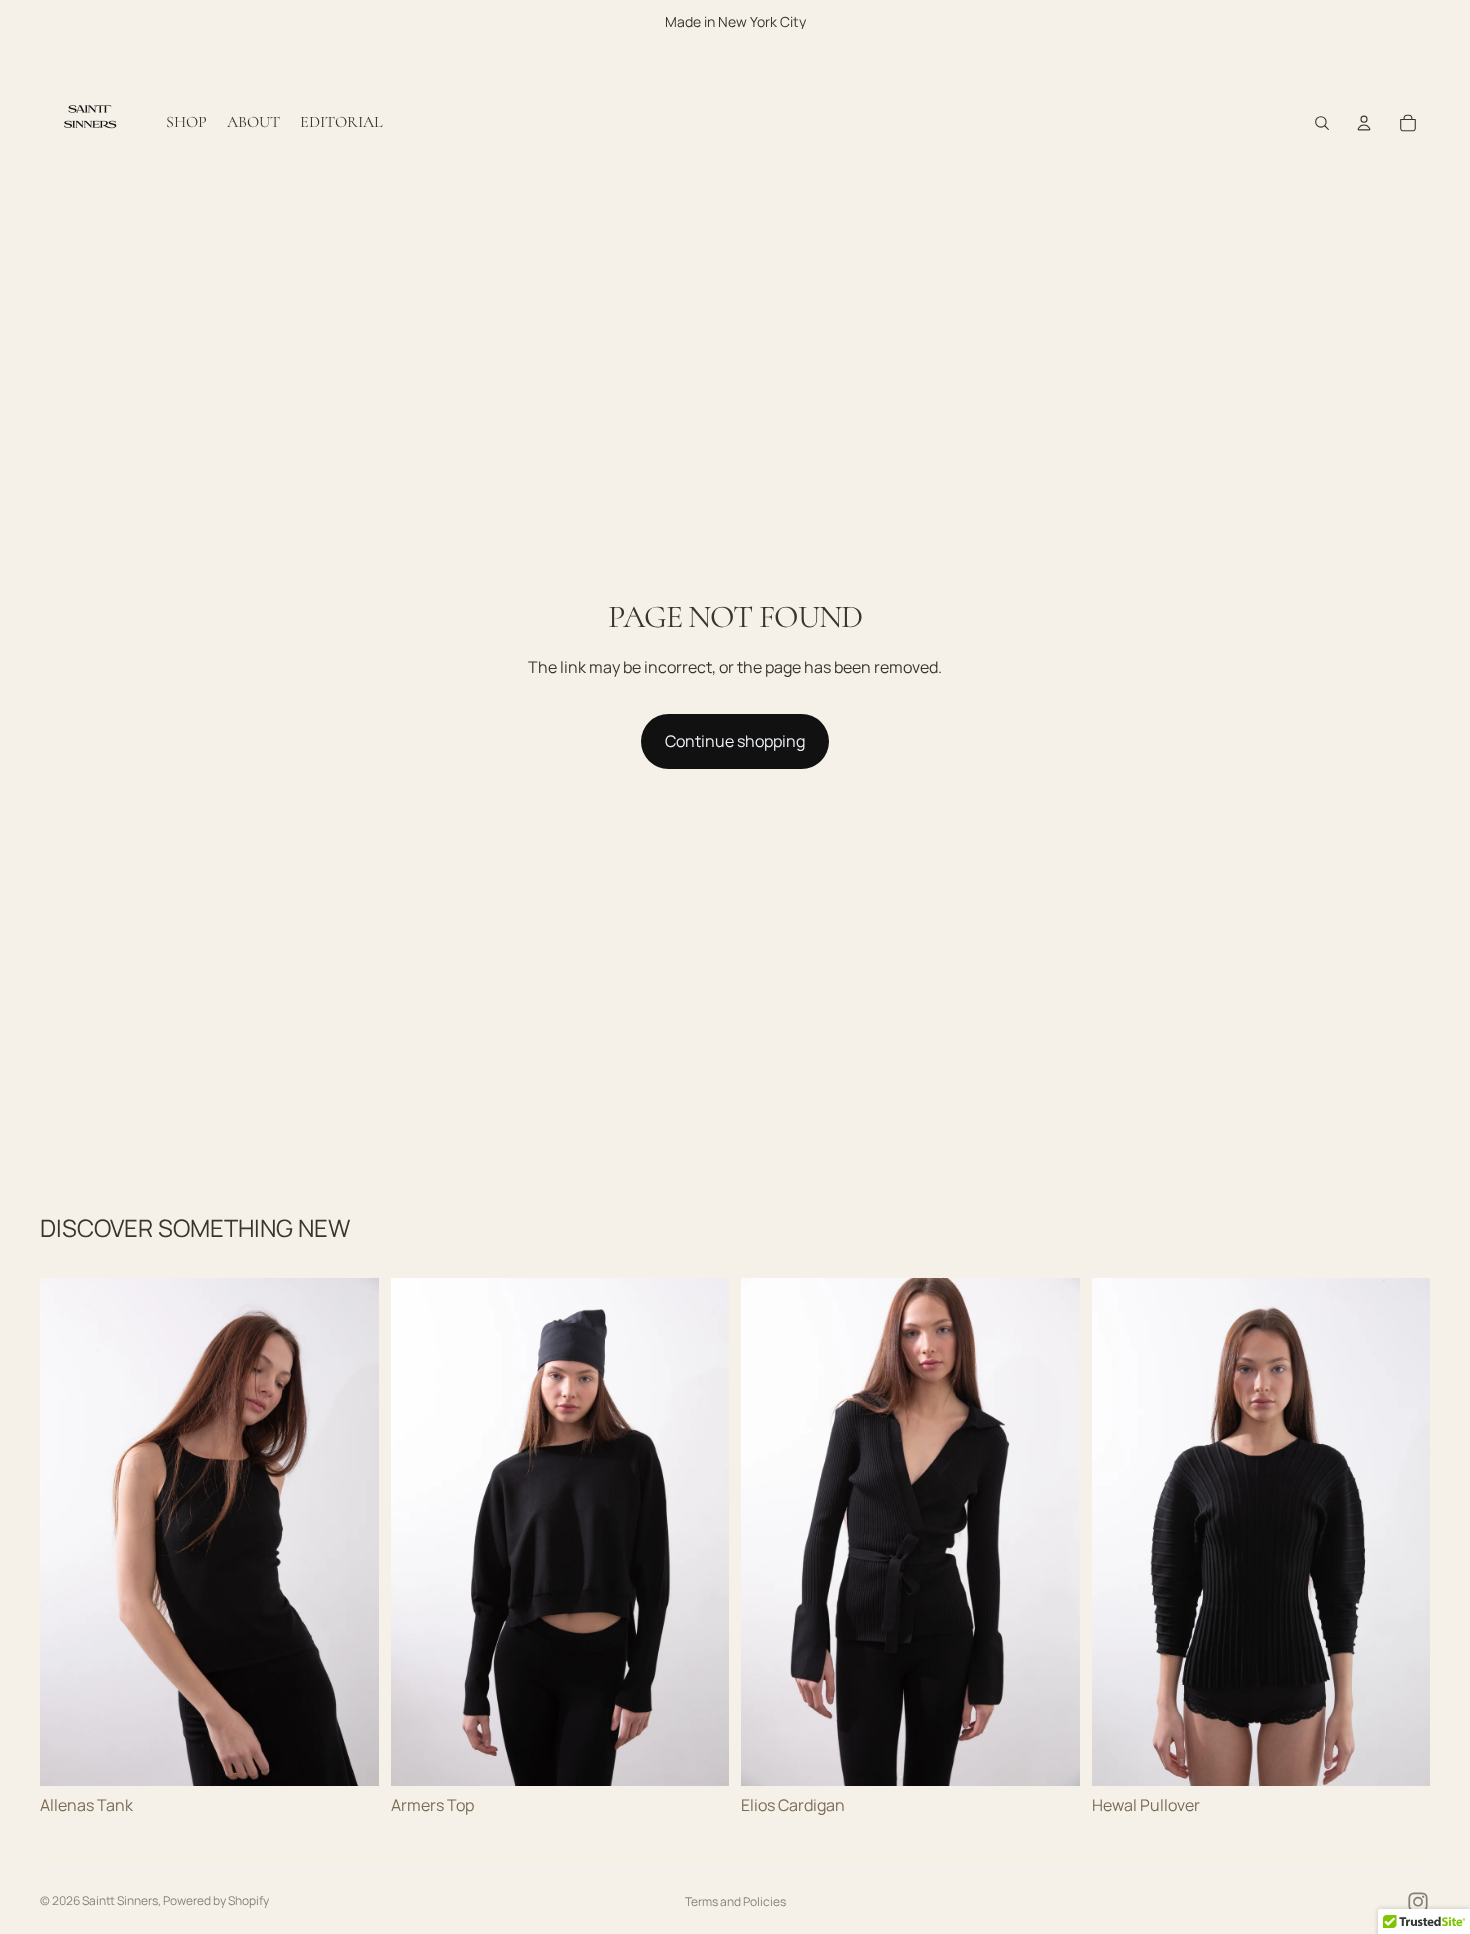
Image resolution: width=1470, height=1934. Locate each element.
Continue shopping (735, 741)
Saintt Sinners (120, 1900)
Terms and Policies (735, 1901)
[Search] (1322, 123)
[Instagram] (1418, 1902)
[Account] (1364, 123)
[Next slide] (349, 1532)
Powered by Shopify (216, 1900)
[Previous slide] (70, 1532)
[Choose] (348, 1755)
